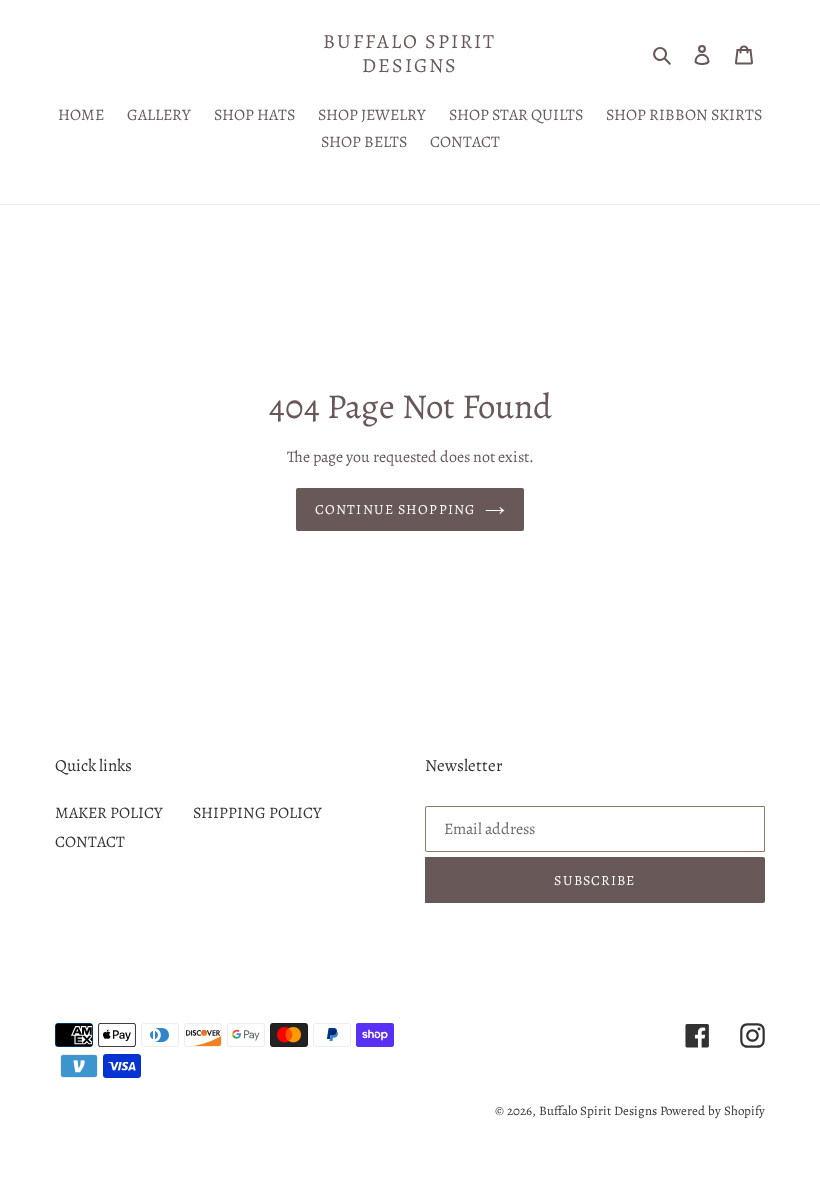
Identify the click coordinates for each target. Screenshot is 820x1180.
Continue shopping (395, 509)
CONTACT (90, 842)
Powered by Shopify (712, 1110)
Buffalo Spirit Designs (409, 54)
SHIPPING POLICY (257, 813)
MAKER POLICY (109, 813)
